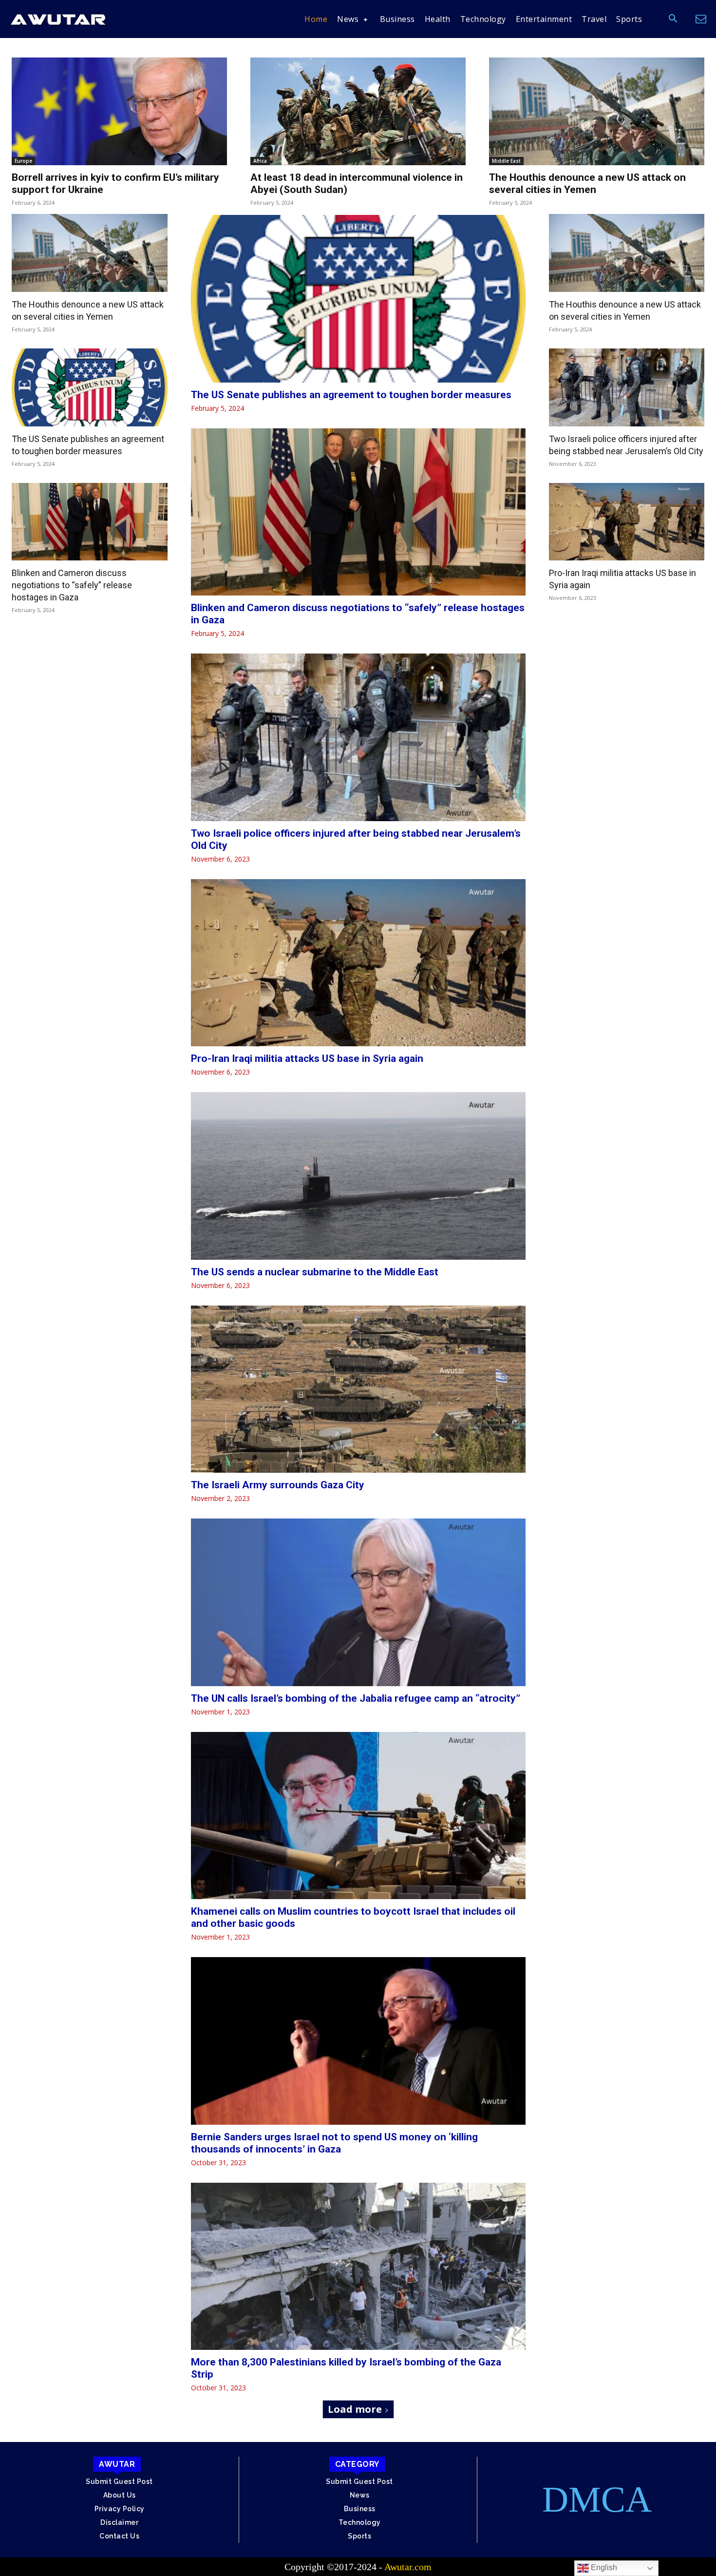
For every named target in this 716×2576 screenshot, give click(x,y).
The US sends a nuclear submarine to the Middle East (315, 1272)
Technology (360, 2522)
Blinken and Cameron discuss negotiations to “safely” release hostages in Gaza (72, 585)
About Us (120, 2495)
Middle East (506, 161)
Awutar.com (408, 2567)
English (603, 2567)
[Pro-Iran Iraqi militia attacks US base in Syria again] (358, 963)
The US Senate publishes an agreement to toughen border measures (351, 395)
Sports (359, 2536)
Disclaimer (119, 2522)
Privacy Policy (120, 2509)
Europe (23, 161)
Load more (355, 2409)
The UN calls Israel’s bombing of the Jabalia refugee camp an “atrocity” (356, 1698)
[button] (673, 19)
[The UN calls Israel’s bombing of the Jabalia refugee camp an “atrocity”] (358, 1602)
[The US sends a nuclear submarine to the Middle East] (358, 1176)
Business (360, 2509)
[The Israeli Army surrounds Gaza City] (358, 1389)
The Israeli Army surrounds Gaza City (278, 1485)
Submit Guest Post (119, 2481)
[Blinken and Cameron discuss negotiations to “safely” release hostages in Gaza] (90, 522)
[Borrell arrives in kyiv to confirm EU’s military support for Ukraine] (119, 111)
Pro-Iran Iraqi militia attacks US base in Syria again (307, 1058)
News (360, 2495)
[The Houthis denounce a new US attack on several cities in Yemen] (597, 111)
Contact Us (119, 2536)
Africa (260, 161)
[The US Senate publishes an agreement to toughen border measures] (90, 387)
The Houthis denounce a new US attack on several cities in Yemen (587, 183)
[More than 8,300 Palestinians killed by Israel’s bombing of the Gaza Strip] (358, 2267)
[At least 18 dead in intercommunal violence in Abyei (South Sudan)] (358, 111)
